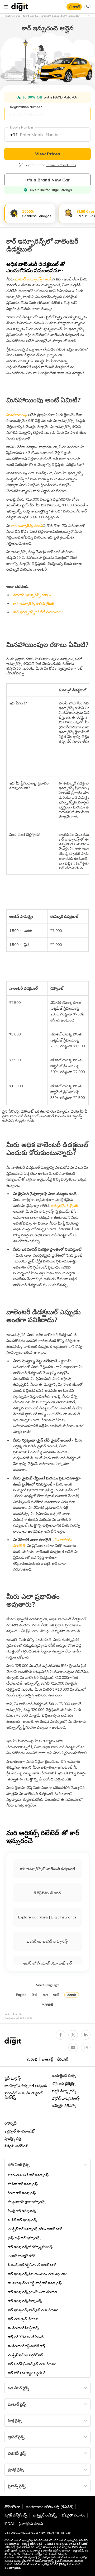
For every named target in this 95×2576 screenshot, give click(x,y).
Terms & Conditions (61, 165)
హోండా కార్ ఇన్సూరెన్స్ (23, 2184)
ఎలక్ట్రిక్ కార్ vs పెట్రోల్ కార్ (25, 2355)
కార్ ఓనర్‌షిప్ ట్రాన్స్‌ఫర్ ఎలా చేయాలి (32, 2364)
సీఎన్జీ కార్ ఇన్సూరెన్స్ (22, 2211)
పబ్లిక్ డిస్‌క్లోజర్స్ (16, 2515)
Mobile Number (22, 127)
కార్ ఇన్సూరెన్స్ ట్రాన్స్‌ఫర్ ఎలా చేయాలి (33, 2310)
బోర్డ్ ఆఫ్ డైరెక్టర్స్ (64, 2084)
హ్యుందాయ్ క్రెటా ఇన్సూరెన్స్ (27, 2202)
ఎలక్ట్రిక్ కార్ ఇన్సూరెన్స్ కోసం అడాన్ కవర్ (35, 2229)
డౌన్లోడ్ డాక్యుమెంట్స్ (66, 2098)
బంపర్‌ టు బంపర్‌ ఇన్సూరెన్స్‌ (47, 1941)
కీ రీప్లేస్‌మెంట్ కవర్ (47, 1893)
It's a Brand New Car (47, 180)
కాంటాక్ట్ (47, 2059)
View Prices (48, 154)
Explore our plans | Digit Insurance (47, 1917)
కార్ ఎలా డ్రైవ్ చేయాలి (23, 2319)
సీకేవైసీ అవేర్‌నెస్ (16, 2146)
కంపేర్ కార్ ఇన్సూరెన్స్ (22, 2220)
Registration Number (26, 107)
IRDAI (9, 2524)
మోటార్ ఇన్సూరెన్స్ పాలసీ (33, 279)
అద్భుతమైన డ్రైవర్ (64, 1206)
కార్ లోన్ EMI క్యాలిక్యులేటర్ (27, 2373)
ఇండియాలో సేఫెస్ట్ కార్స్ (23, 2328)
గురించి (32, 2059)
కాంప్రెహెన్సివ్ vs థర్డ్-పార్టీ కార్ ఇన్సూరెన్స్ (35, 2283)
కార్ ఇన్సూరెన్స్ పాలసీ (27, 526)
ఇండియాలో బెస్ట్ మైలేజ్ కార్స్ (27, 2346)
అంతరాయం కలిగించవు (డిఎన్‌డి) (49, 2507)
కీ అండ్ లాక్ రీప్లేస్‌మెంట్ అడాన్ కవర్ (32, 2265)
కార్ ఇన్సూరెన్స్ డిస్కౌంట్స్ (25, 2301)
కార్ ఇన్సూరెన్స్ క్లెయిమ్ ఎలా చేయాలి (32, 2292)
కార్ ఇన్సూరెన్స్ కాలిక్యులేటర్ (34, 604)
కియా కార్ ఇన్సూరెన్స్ (22, 2193)
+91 (14, 135)
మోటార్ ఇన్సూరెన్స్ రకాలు (32, 595)
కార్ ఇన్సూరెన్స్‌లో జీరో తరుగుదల (37, 612)
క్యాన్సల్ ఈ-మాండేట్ (20, 2131)
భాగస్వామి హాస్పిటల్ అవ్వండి (26, 2086)
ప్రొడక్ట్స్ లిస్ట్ (13, 2139)
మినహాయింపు (17, 415)
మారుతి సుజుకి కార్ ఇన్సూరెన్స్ (28, 2175)
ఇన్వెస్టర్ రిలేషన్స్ (64, 2106)
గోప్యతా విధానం (74, 2515)
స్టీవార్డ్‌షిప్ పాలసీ (31, 2524)
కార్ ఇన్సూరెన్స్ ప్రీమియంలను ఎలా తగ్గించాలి (38, 2274)
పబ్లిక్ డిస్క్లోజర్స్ (64, 2091)
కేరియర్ (63, 2059)
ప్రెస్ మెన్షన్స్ (13, 2078)
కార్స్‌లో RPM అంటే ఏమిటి (26, 2337)
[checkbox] (21, 165)
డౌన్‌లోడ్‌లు (12, 2507)
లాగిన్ (76, 7)
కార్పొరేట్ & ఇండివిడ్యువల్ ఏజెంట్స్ (23, 2095)
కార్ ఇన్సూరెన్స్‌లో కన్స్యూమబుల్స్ (30, 2247)
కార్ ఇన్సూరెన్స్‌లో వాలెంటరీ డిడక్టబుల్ (47, 1869)
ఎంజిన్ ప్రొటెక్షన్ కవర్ (22, 2256)
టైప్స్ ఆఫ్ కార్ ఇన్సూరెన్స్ (24, 2238)
